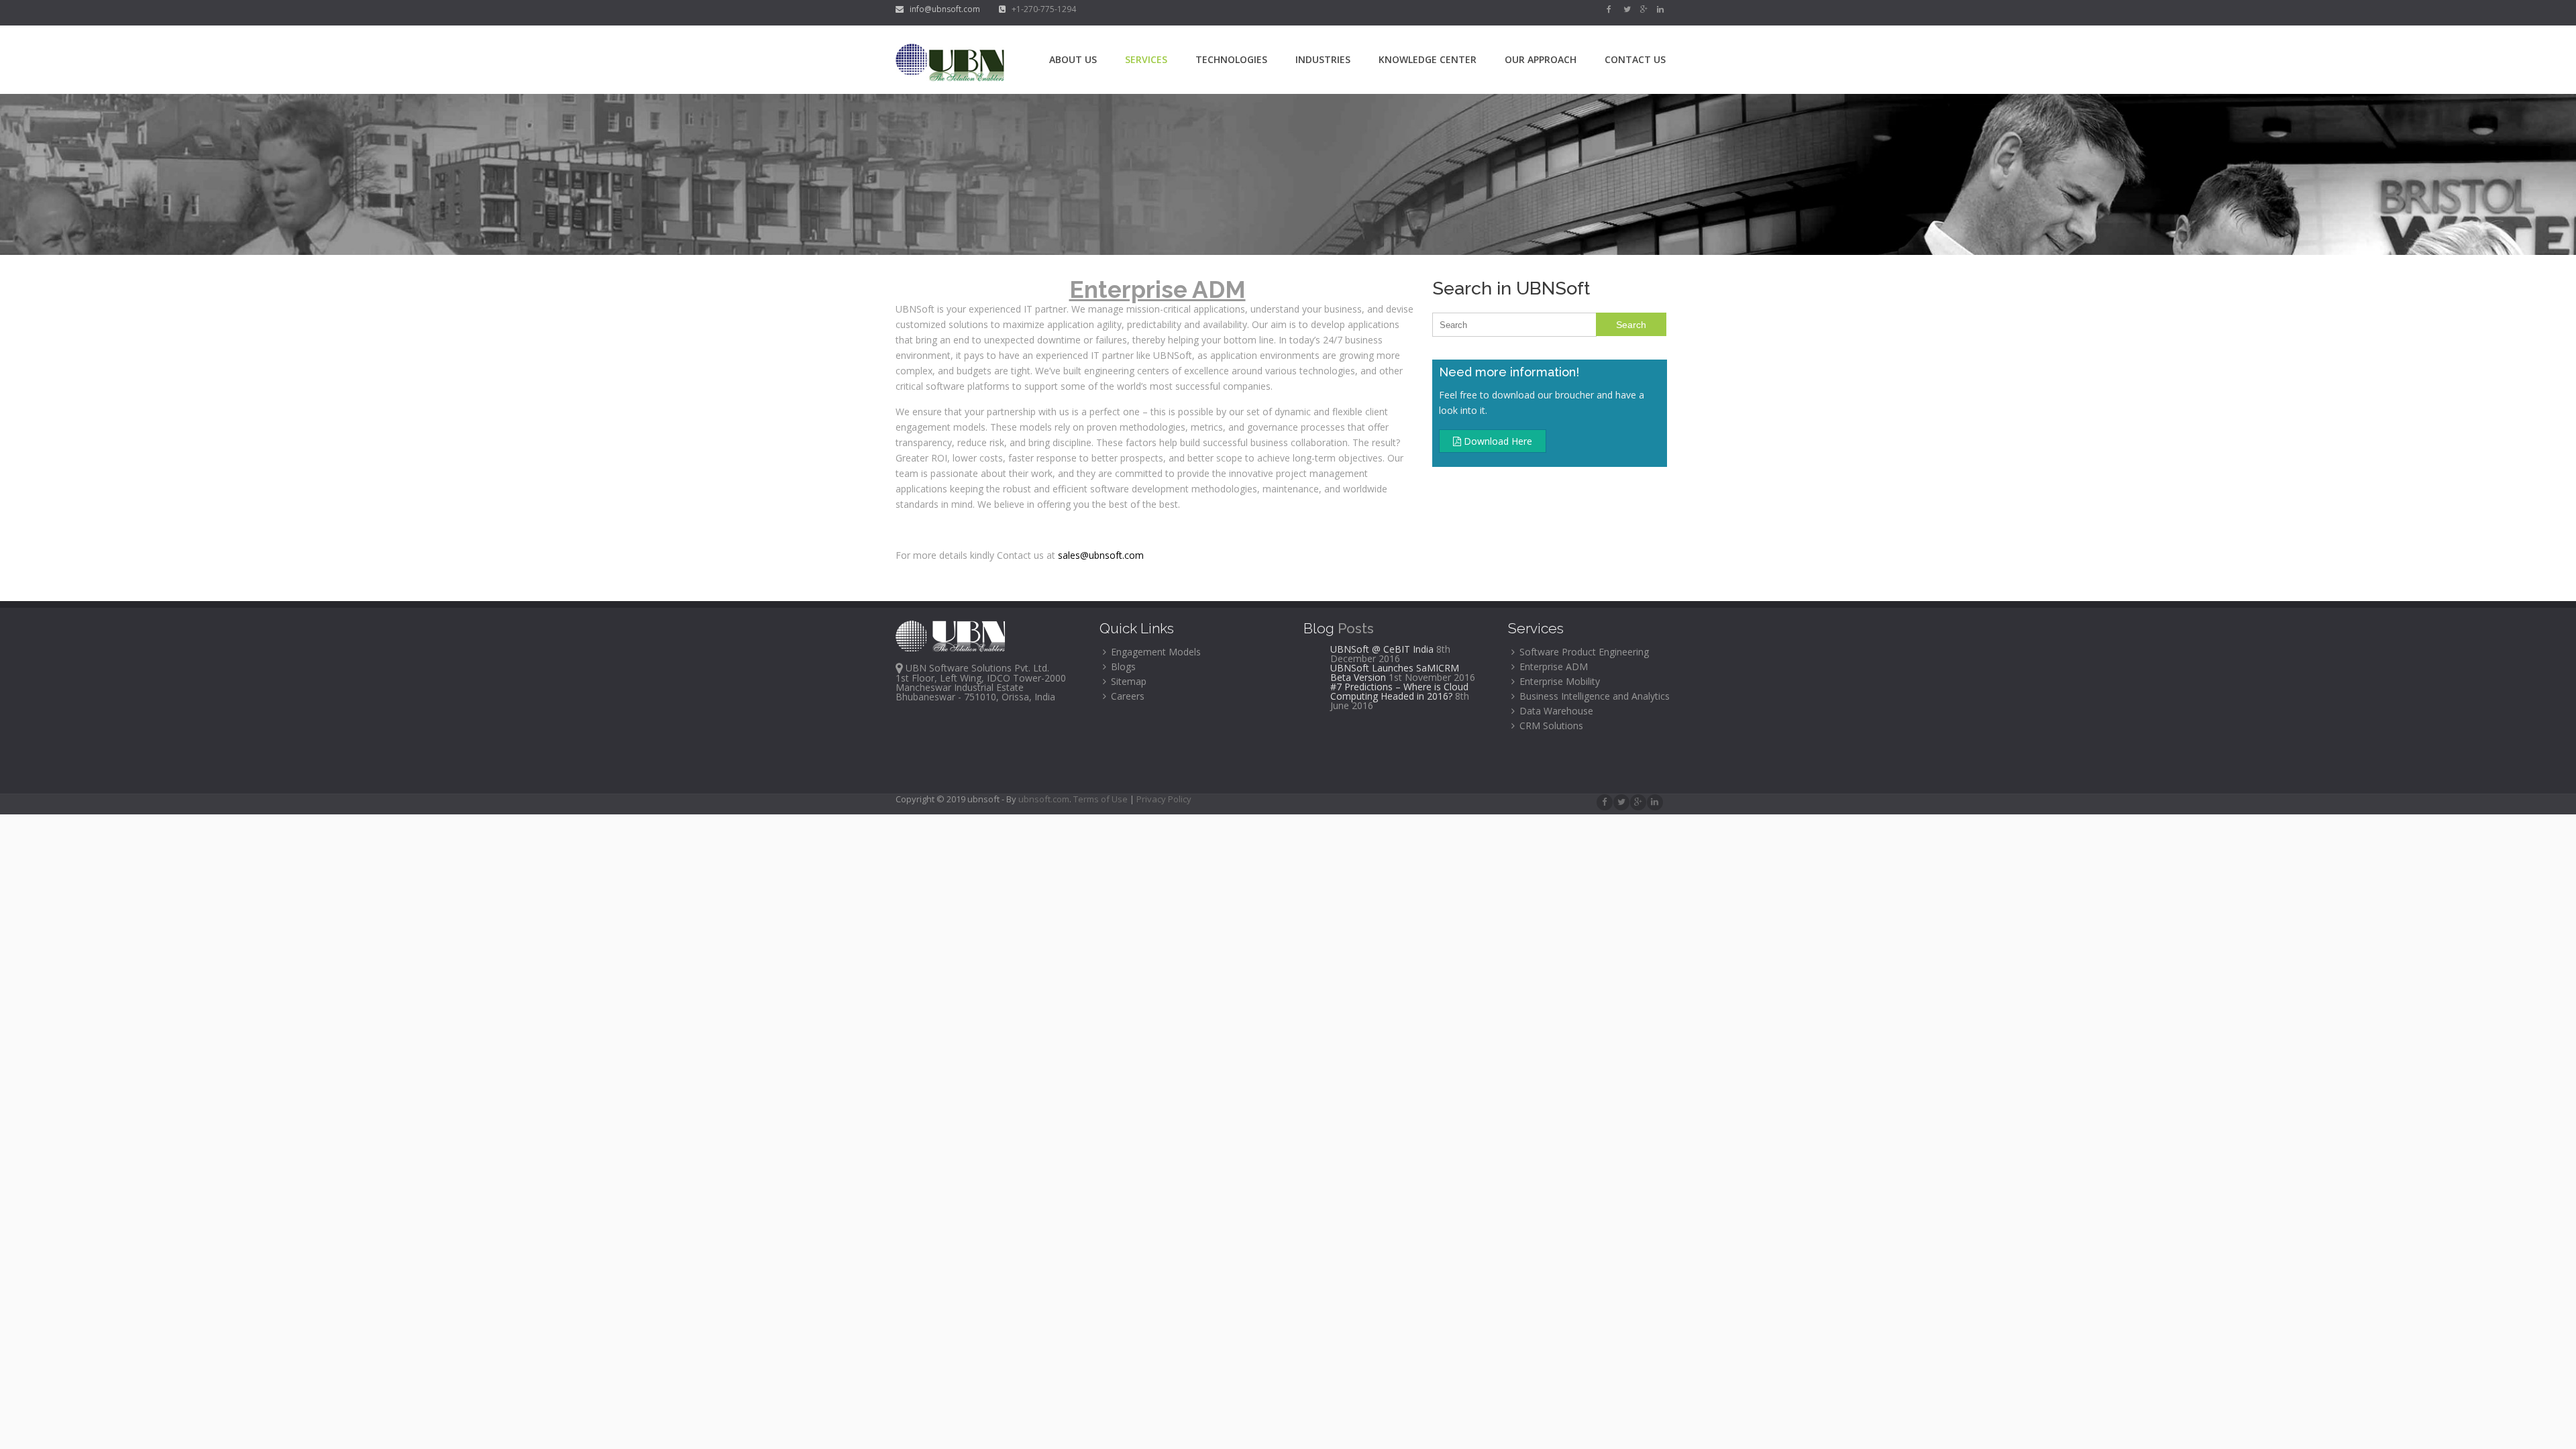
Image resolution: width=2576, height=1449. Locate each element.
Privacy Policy (1164, 799)
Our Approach (1541, 59)
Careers (1126, 696)
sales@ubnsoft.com (1101, 555)
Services (1146, 59)
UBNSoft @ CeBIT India (1382, 649)
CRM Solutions (1550, 726)
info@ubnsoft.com (943, 9)
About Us (1073, 59)
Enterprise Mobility (1558, 681)
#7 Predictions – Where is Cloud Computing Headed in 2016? (1399, 691)
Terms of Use (1102, 799)
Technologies (1231, 59)
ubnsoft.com (1044, 799)
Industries (1323, 59)
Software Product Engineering (1583, 652)
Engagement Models (1155, 652)
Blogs (1122, 666)
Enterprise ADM (1552, 666)
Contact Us (1635, 59)
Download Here (1497, 441)
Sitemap (1127, 681)
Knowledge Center (1428, 59)
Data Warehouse (1555, 711)
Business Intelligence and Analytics (1593, 696)
